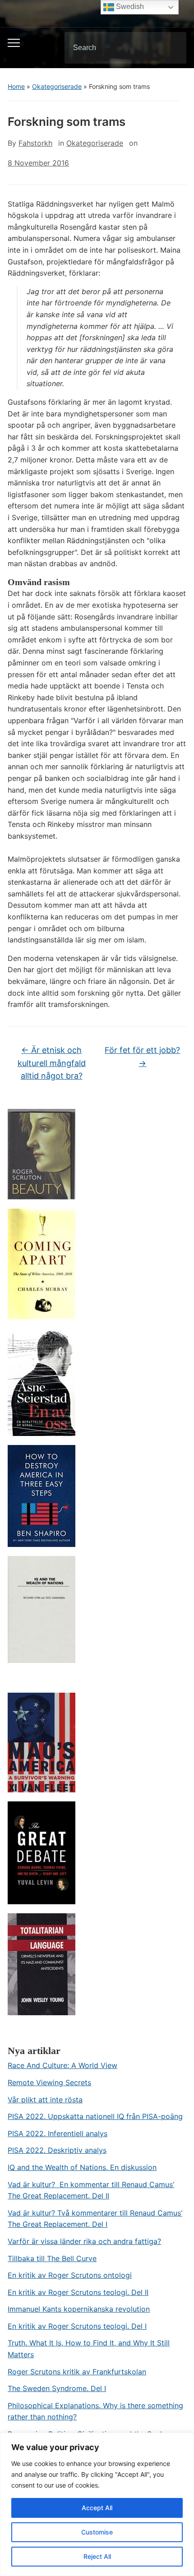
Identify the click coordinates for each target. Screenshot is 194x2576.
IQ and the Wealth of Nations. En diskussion (82, 2167)
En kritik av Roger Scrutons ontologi (70, 2275)
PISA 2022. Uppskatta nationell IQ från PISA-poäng (95, 2116)
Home (16, 86)
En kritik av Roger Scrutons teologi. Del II (78, 2292)
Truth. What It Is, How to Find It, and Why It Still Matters (89, 2349)
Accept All (97, 2508)
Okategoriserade (57, 86)
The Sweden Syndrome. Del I (57, 2388)
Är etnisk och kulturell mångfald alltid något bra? (52, 1063)
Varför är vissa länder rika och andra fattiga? (84, 2241)
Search (172, 48)
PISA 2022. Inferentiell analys (58, 2133)
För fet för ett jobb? (142, 1057)
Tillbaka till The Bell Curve (52, 2258)
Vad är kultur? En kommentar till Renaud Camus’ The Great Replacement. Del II (91, 2190)
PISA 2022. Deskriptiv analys (57, 2150)
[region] (97, 2504)
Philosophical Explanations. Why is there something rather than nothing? (95, 2411)
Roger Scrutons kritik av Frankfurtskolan (77, 2372)
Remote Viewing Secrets (49, 2082)
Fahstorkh (35, 143)
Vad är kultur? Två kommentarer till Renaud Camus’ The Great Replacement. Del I (95, 2219)
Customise (97, 2532)
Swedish (129, 7)
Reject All (97, 2556)
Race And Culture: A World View (62, 2065)
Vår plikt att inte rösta (45, 2100)
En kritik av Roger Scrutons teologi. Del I (77, 2326)
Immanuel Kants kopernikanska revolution (79, 2309)
